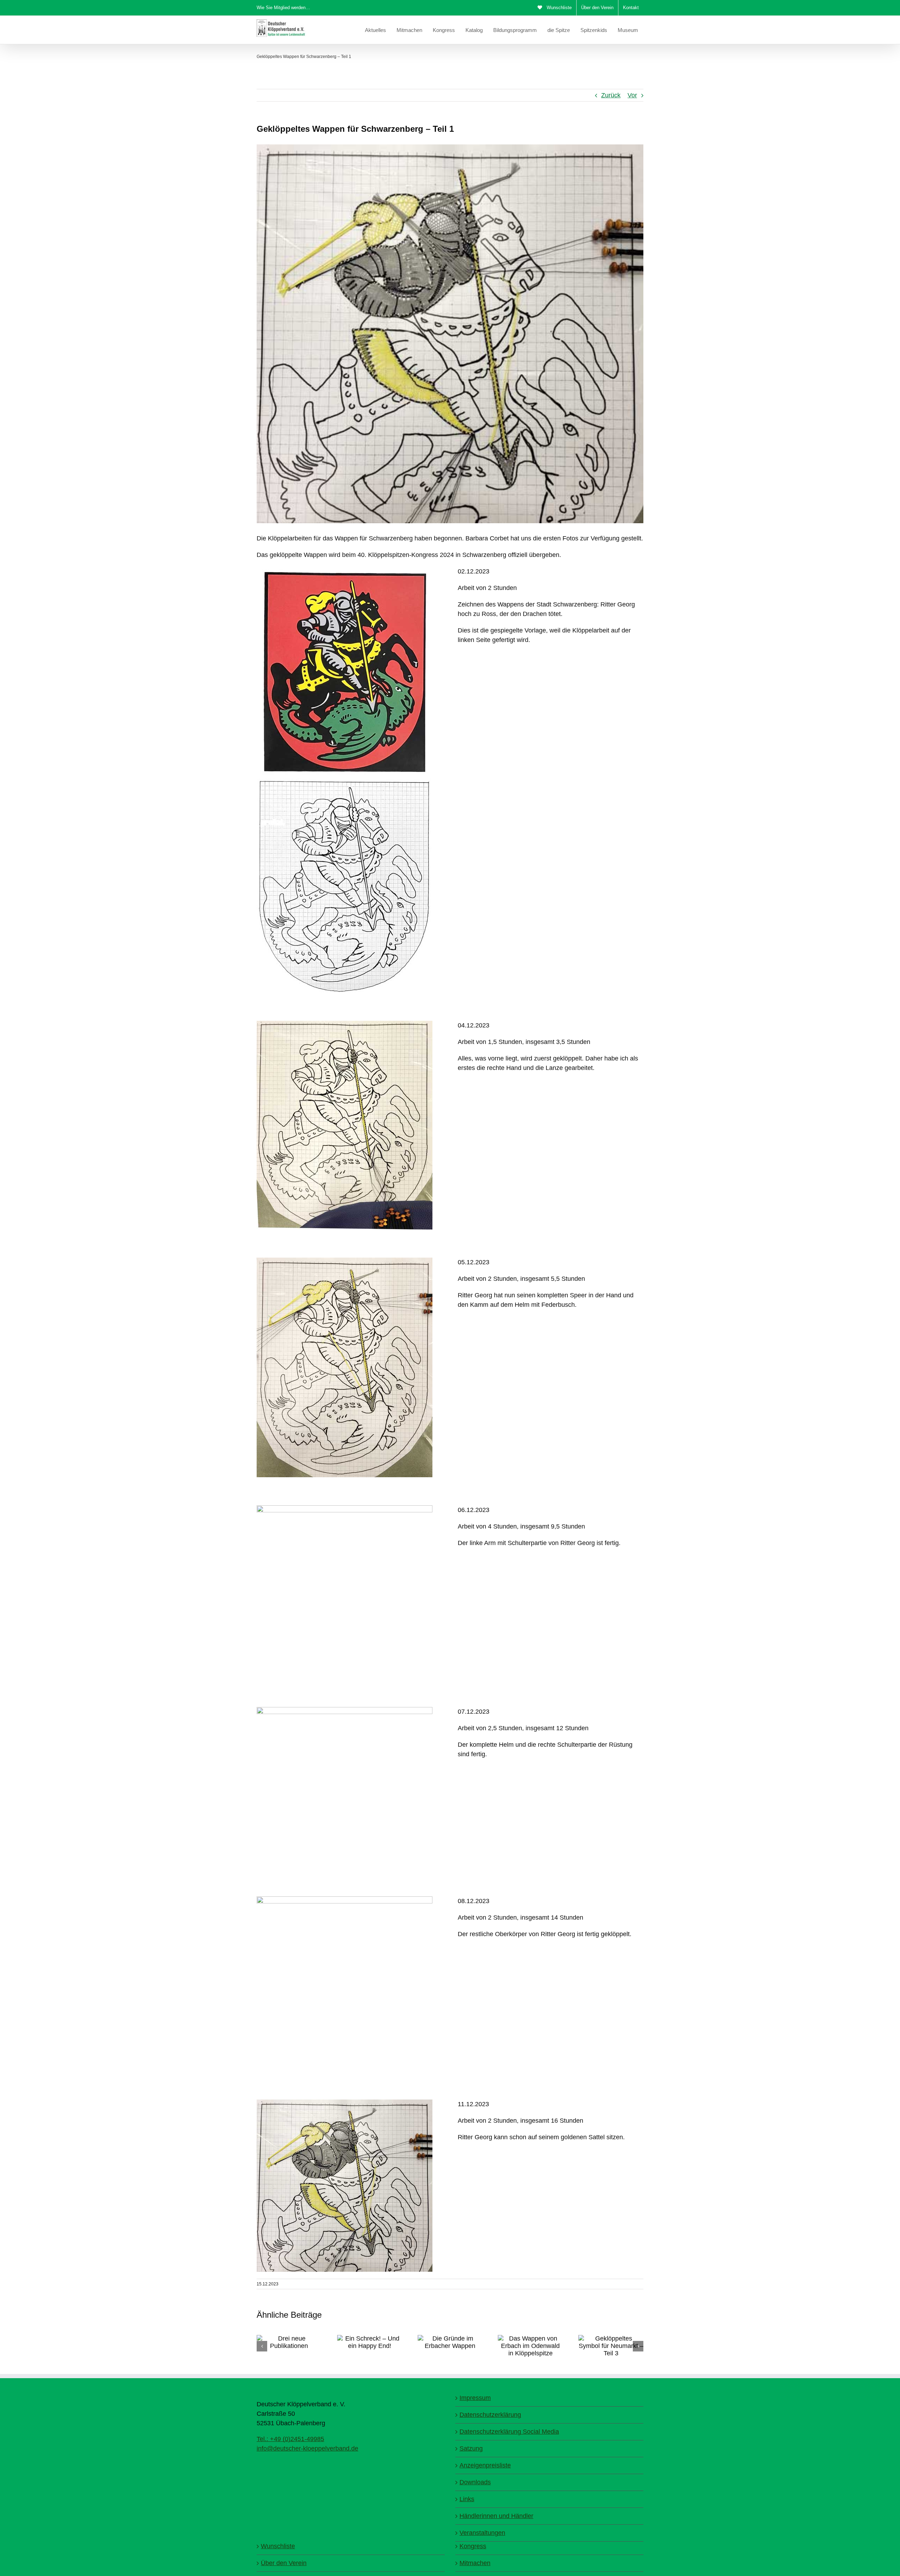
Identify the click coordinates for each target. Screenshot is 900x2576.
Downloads (475, 2482)
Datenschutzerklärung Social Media (509, 2432)
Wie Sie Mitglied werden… (283, 8)
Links (467, 2499)
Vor (632, 95)
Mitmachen (475, 2563)
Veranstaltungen (482, 2533)
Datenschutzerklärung (490, 2415)
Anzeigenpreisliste (485, 2465)
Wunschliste (278, 2546)
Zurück (611, 95)
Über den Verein (284, 2563)
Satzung (471, 2448)
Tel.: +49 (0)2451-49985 (290, 2439)
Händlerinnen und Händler (496, 2516)
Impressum (475, 2398)
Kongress (473, 2546)
